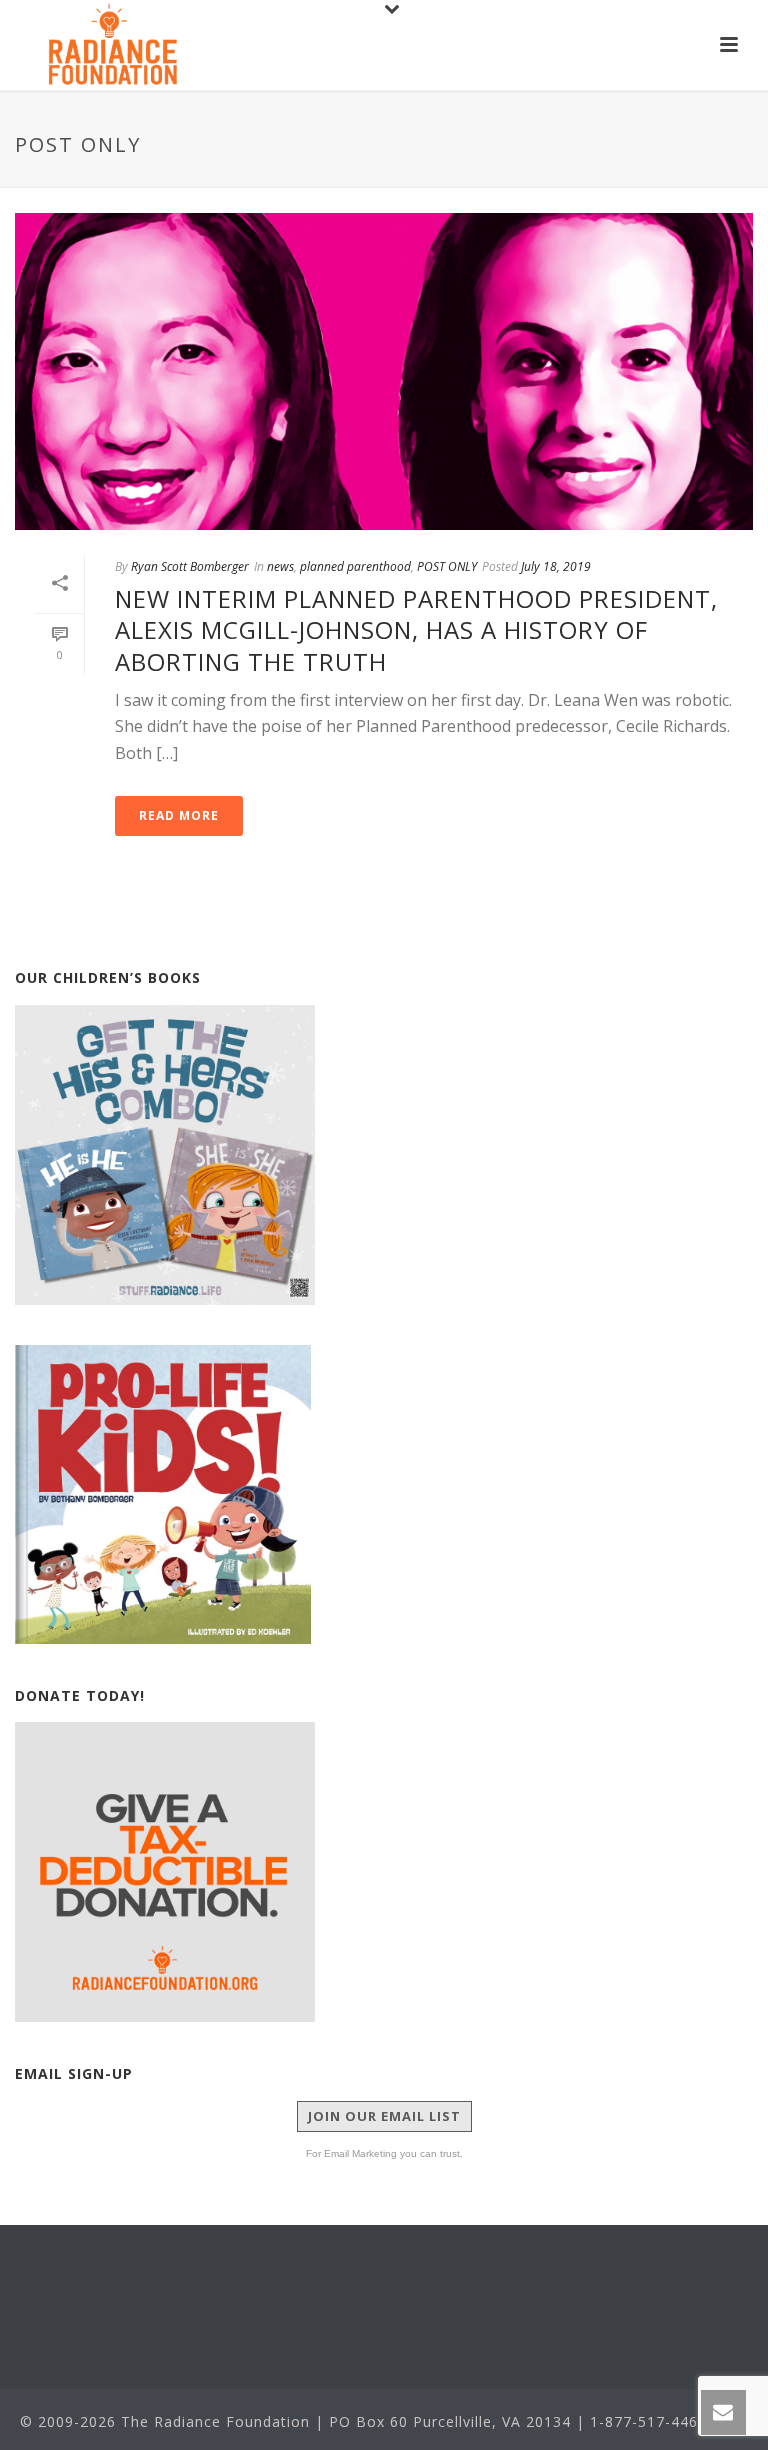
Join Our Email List (384, 2116)
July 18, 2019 (556, 566)
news (280, 566)
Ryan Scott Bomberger (190, 566)
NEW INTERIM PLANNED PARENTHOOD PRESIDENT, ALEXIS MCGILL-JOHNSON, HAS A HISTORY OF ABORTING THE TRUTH (416, 629)
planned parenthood (355, 566)
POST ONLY (447, 566)
